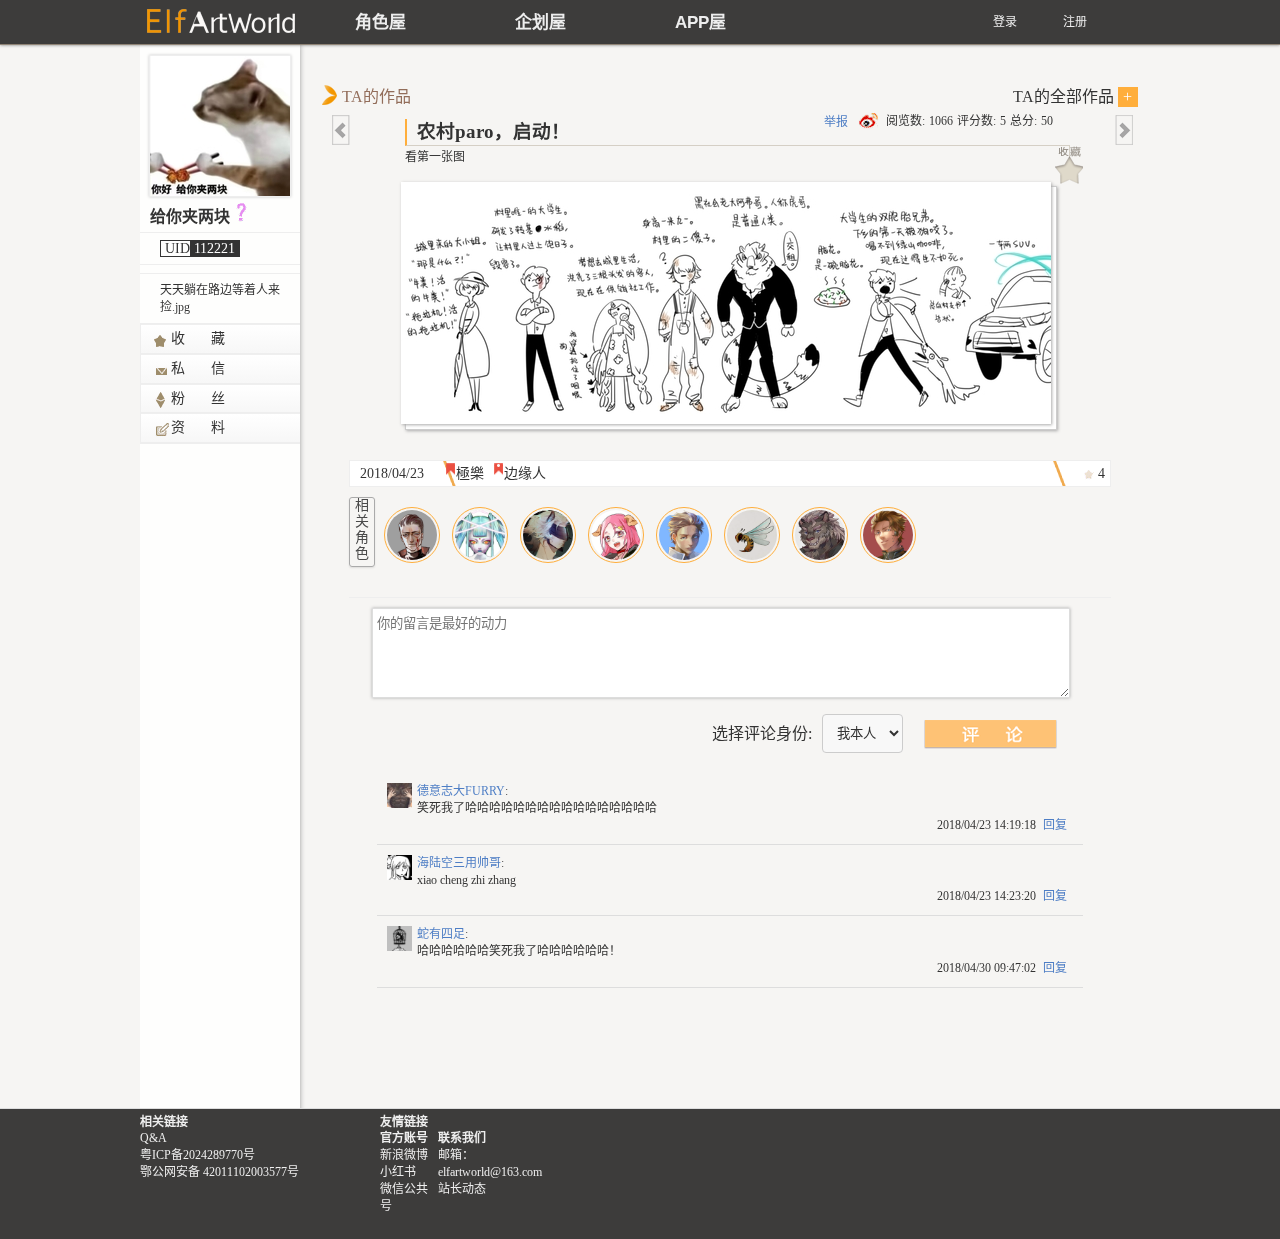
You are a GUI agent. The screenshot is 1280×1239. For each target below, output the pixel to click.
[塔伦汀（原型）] (888, 535)
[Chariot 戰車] (480, 535)
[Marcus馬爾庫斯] (548, 535)
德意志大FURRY (461, 791)
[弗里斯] (820, 535)
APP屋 (700, 22)
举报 (836, 122)
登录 (1005, 22)
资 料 (199, 427)
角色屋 (380, 22)
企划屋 (540, 22)
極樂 (470, 473)
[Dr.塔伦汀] (684, 535)
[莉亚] (616, 535)
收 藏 (199, 338)
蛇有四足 (441, 934)
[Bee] (752, 535)
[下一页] (1123, 130)
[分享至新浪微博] (870, 121)
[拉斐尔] (412, 535)
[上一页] (342, 130)
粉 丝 (199, 398)
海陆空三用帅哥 (459, 863)
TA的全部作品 (1073, 96)
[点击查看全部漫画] (731, 308)
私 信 (199, 368)
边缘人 (525, 473)
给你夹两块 (190, 216)
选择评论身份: (762, 733)
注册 (1075, 22)
